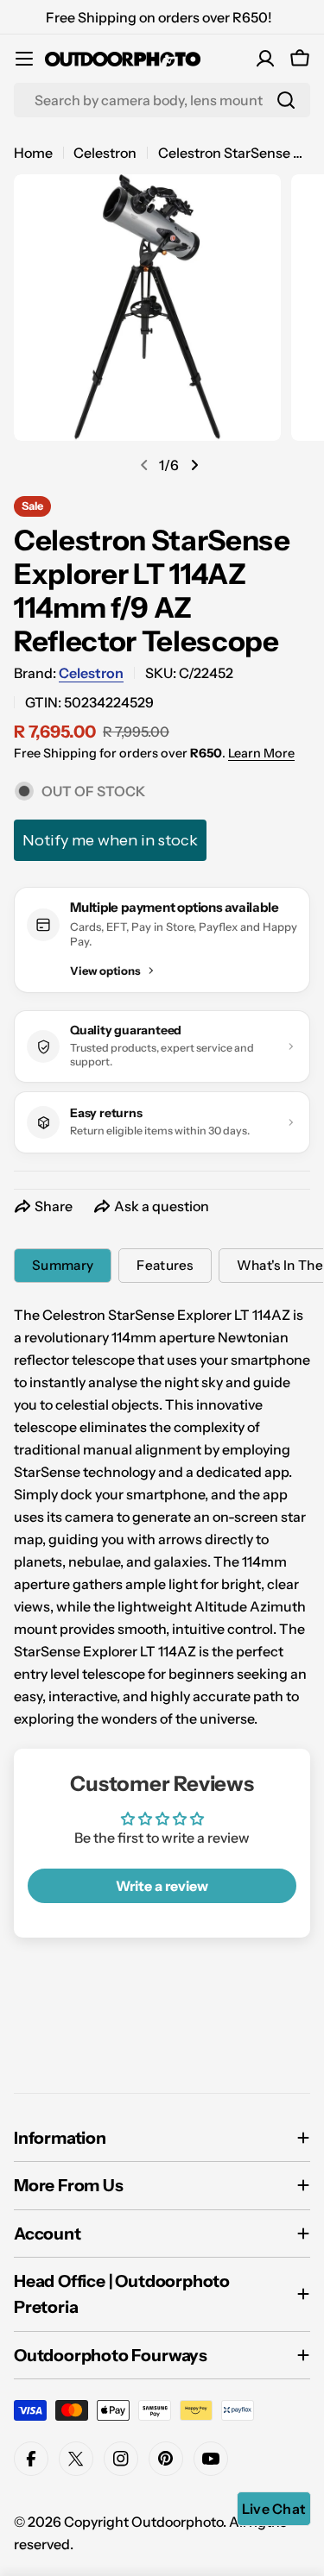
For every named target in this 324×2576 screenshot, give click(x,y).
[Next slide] (194, 465)
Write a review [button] (162, 1886)
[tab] (63, 1266)
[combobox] (162, 100)
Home (33, 153)
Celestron (105, 153)
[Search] (286, 100)
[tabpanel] (162, 1517)
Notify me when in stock (110, 840)
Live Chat (274, 2509)
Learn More (261, 753)
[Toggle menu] (24, 59)
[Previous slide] (144, 465)
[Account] (265, 59)
